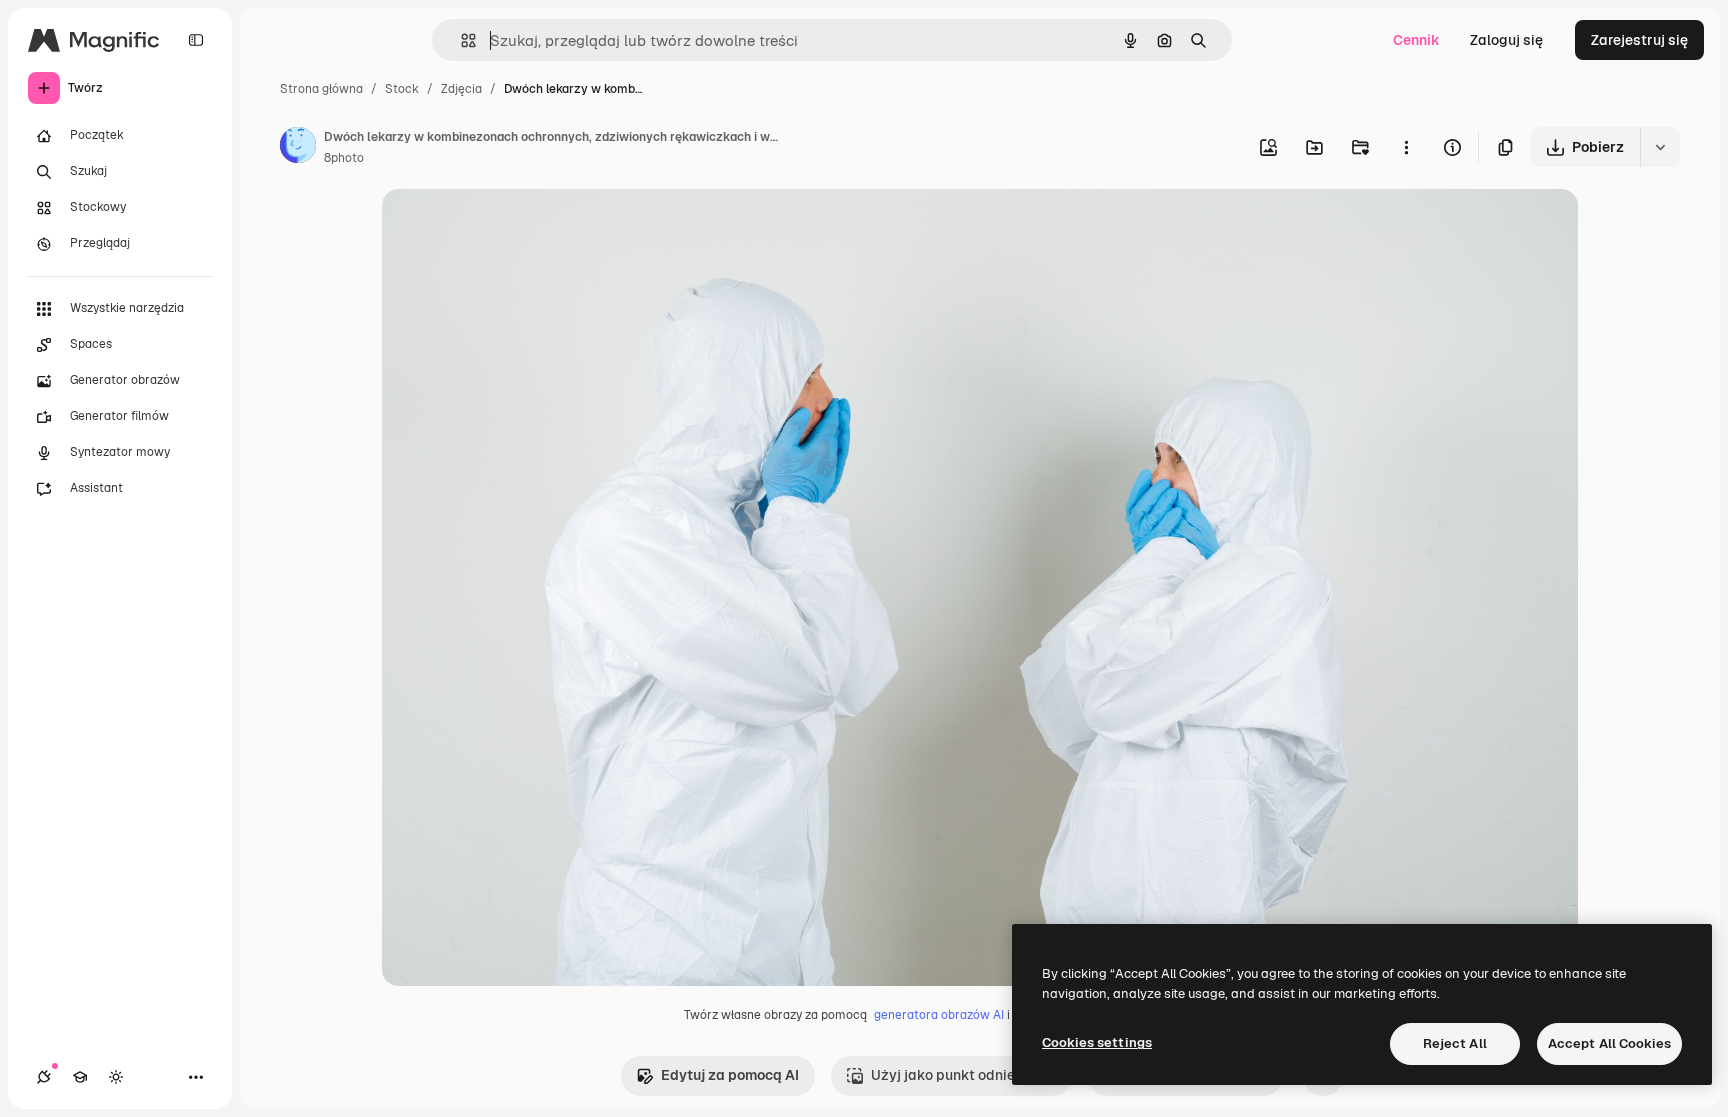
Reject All (1455, 1043)
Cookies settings (1097, 1042)
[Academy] (80, 1077)
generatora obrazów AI (939, 1015)
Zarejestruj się (1639, 40)
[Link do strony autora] (298, 148)
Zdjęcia (461, 89)
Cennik (1416, 40)
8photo (344, 158)
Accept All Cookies (1609, 1043)
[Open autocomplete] (460, 40)
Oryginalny (520, 227)
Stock (402, 89)
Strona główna (321, 89)
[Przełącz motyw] (116, 1077)
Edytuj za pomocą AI (730, 1075)
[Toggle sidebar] (196, 40)
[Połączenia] (44, 1077)
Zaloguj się (1506, 40)
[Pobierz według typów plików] (1660, 147)
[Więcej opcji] (1406, 147)
